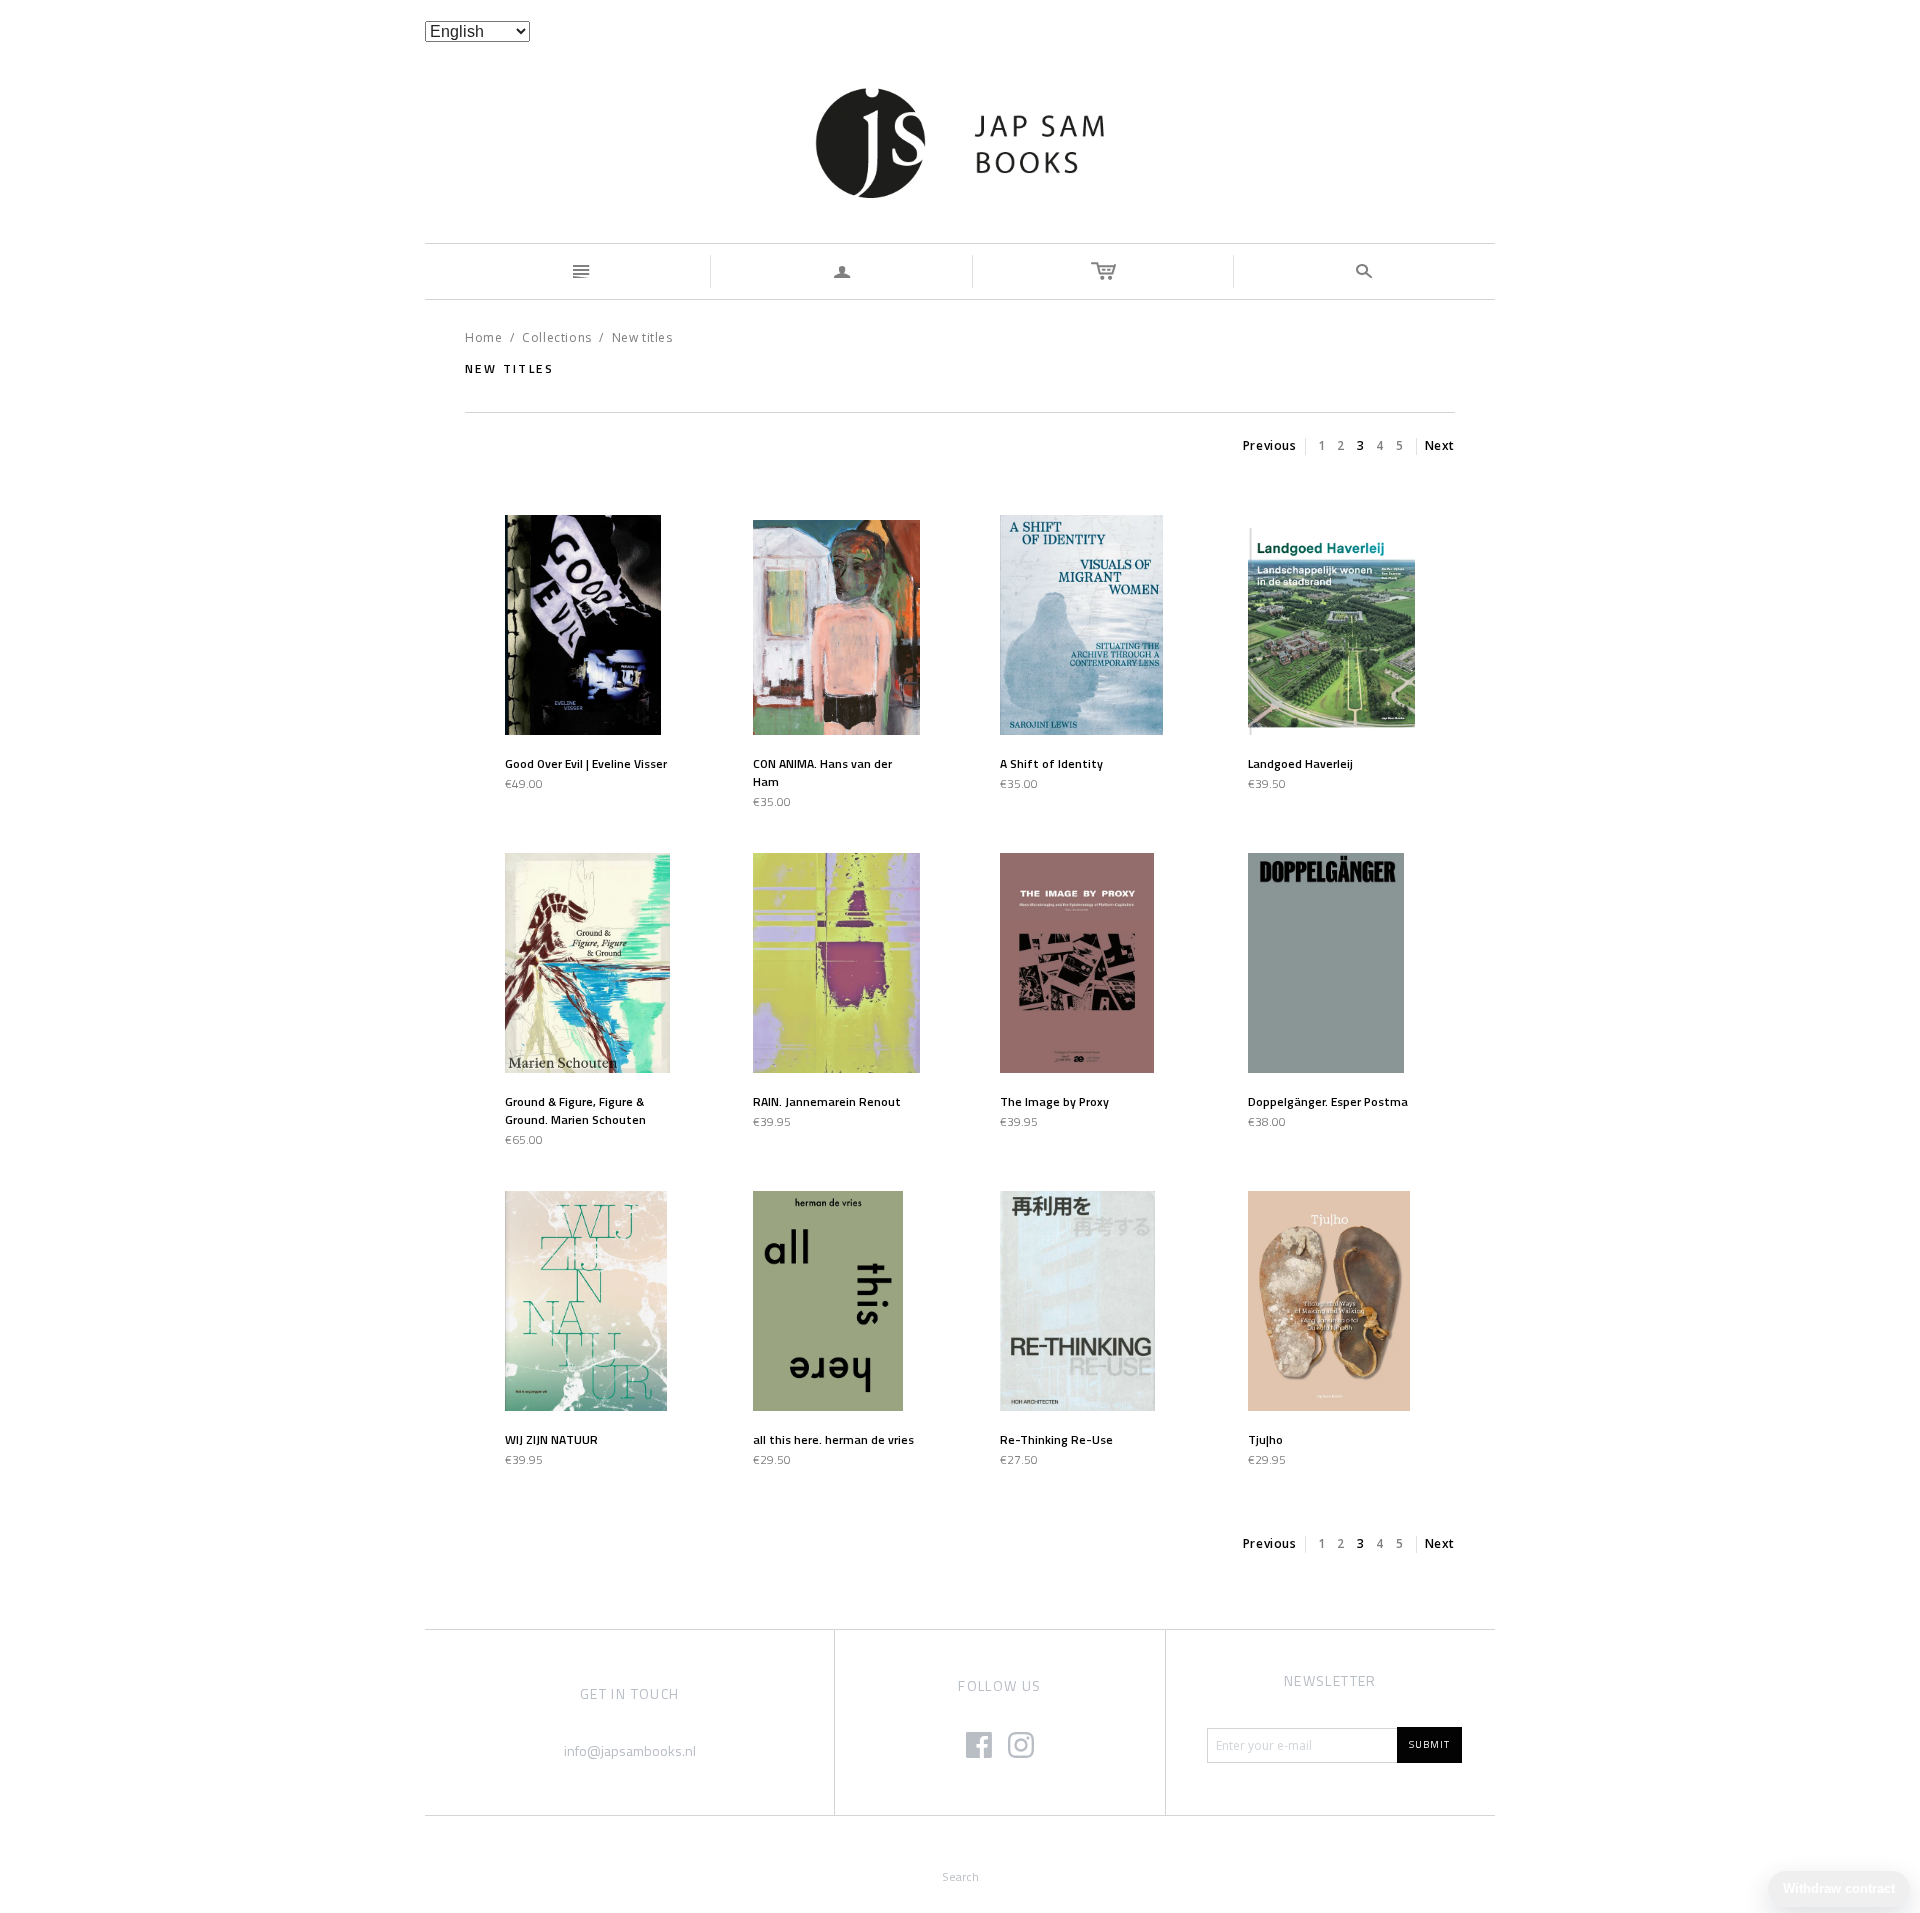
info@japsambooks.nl (630, 1750)
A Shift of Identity (1051, 763)
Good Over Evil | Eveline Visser (586, 763)
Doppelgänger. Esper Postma (1328, 1101)
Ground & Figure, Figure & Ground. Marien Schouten (575, 1110)
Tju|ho (1265, 1439)
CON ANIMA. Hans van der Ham (822, 772)
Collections (557, 337)
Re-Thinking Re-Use (1056, 1439)
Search (960, 1876)
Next (1440, 445)
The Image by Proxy (1054, 1101)
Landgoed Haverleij (1300, 763)
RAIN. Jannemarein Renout (827, 1101)
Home (483, 337)
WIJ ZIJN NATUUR (551, 1439)
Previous (1270, 445)
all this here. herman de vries (833, 1439)
